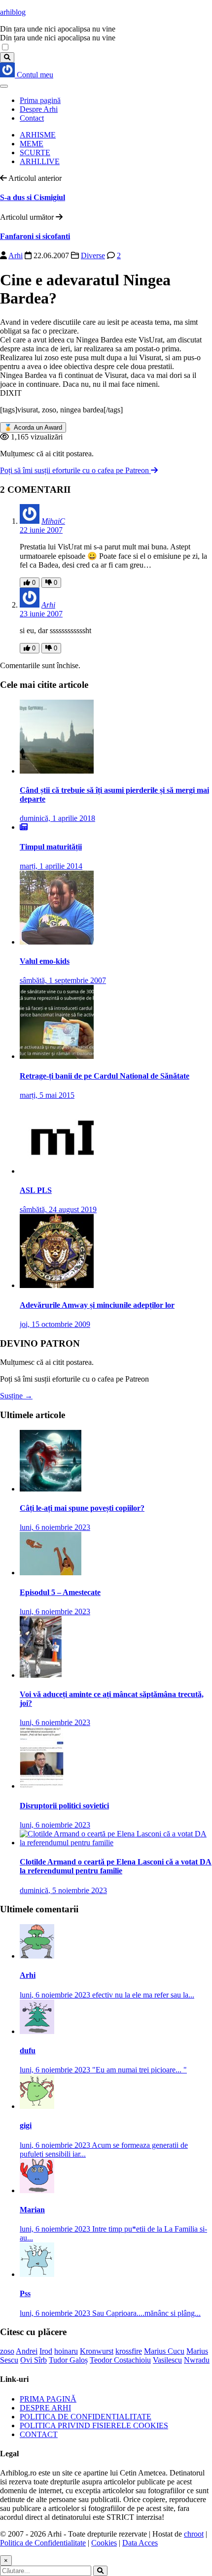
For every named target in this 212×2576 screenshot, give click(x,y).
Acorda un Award (33, 427)
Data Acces (140, 2543)
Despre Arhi (39, 109)
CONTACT (39, 2434)
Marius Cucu (164, 2351)
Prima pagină (40, 100)
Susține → (16, 1396)
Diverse (93, 255)
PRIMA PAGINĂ (48, 2399)
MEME (32, 144)
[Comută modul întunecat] (5, 48)
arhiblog (13, 12)
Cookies (104, 2543)
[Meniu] (4, 86)
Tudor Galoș (68, 2360)
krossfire (129, 2351)
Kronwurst (97, 2351)
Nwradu (197, 2360)
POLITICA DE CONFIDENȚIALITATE (86, 2417)
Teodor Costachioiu (120, 2360)
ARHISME (38, 135)
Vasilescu (167, 2360)
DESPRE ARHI (45, 2408)
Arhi (16, 255)
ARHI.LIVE (40, 161)
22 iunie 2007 (41, 530)
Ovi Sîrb (34, 2360)
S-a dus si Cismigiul (33, 197)
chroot (194, 2534)
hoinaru (66, 2351)
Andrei (27, 2351)
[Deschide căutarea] (7, 57)
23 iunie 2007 (41, 614)
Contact (32, 118)
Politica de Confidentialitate (43, 2543)
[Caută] (100, 2571)
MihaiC (53, 521)
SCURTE (35, 153)
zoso (7, 2351)
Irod (46, 2351)
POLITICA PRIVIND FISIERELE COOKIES (94, 2425)
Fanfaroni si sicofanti (35, 236)
